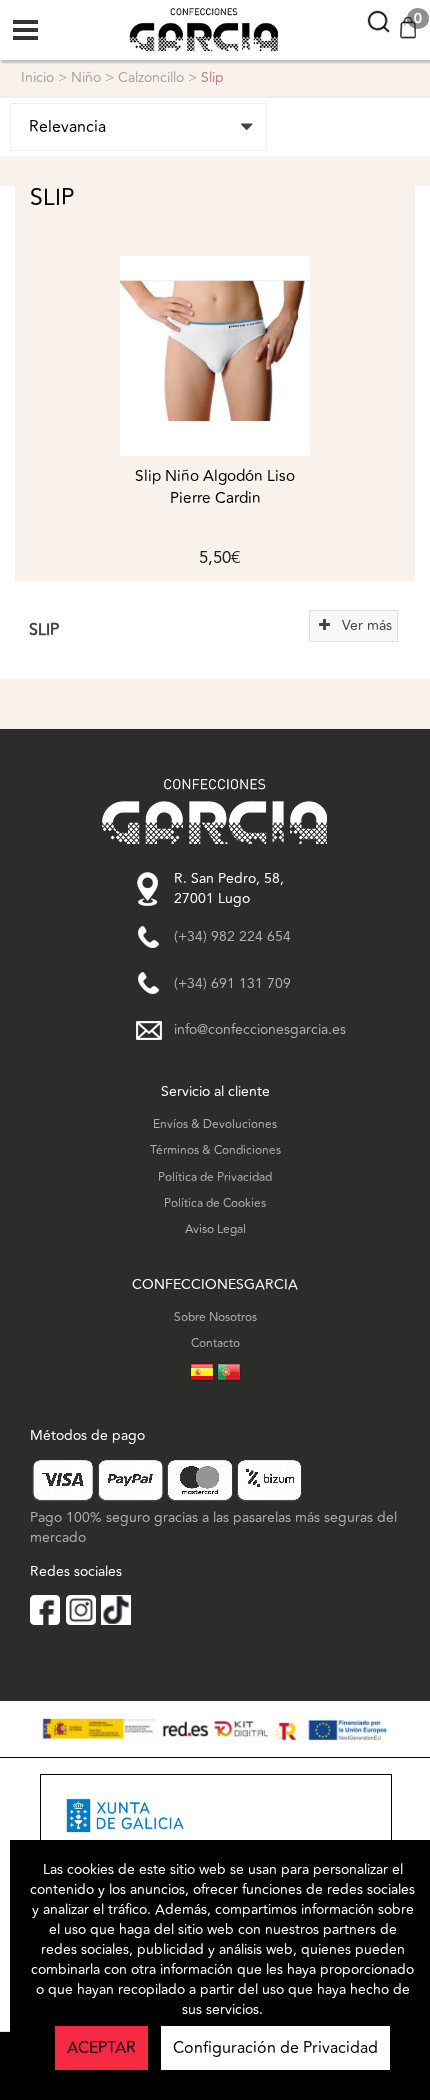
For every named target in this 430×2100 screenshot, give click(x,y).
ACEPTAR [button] (101, 2048)
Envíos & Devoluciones (215, 1124)
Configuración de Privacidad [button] (275, 2048)
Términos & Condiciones (215, 1150)
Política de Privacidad (215, 1177)
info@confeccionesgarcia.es (260, 1030)
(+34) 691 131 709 (232, 984)
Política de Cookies (215, 1203)
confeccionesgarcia (187, 10)
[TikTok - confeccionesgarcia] (116, 1610)
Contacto (215, 1343)
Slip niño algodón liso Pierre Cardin (215, 487)
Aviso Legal (215, 1229)
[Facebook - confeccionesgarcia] (45, 1610)
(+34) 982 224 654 (232, 937)
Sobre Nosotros (215, 1317)
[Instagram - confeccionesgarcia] (81, 1610)
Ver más (363, 625)
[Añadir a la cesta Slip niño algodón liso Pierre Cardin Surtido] (215, 356)
